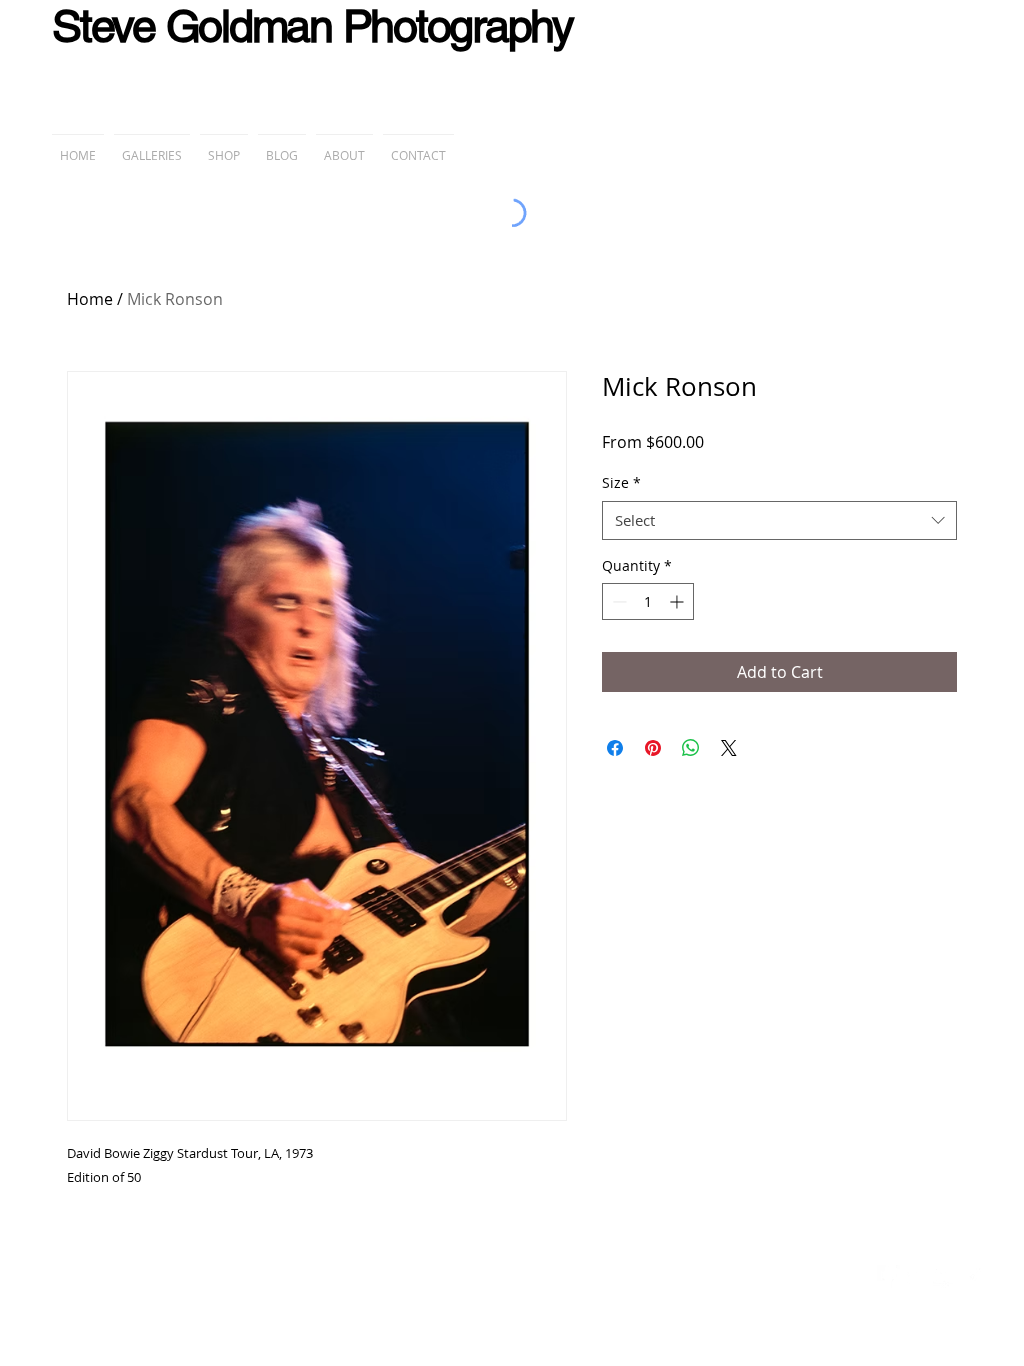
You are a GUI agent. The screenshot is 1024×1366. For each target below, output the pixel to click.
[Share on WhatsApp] (691, 748)
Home (90, 299)
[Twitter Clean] (916, 1276)
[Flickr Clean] (944, 1276)
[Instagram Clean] (972, 1276)
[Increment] (678, 601)
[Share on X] (729, 748)
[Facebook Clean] (888, 1276)
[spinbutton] (648, 601)
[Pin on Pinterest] (653, 748)
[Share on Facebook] (615, 748)
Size (621, 482)
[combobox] (779, 520)
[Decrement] (617, 601)
